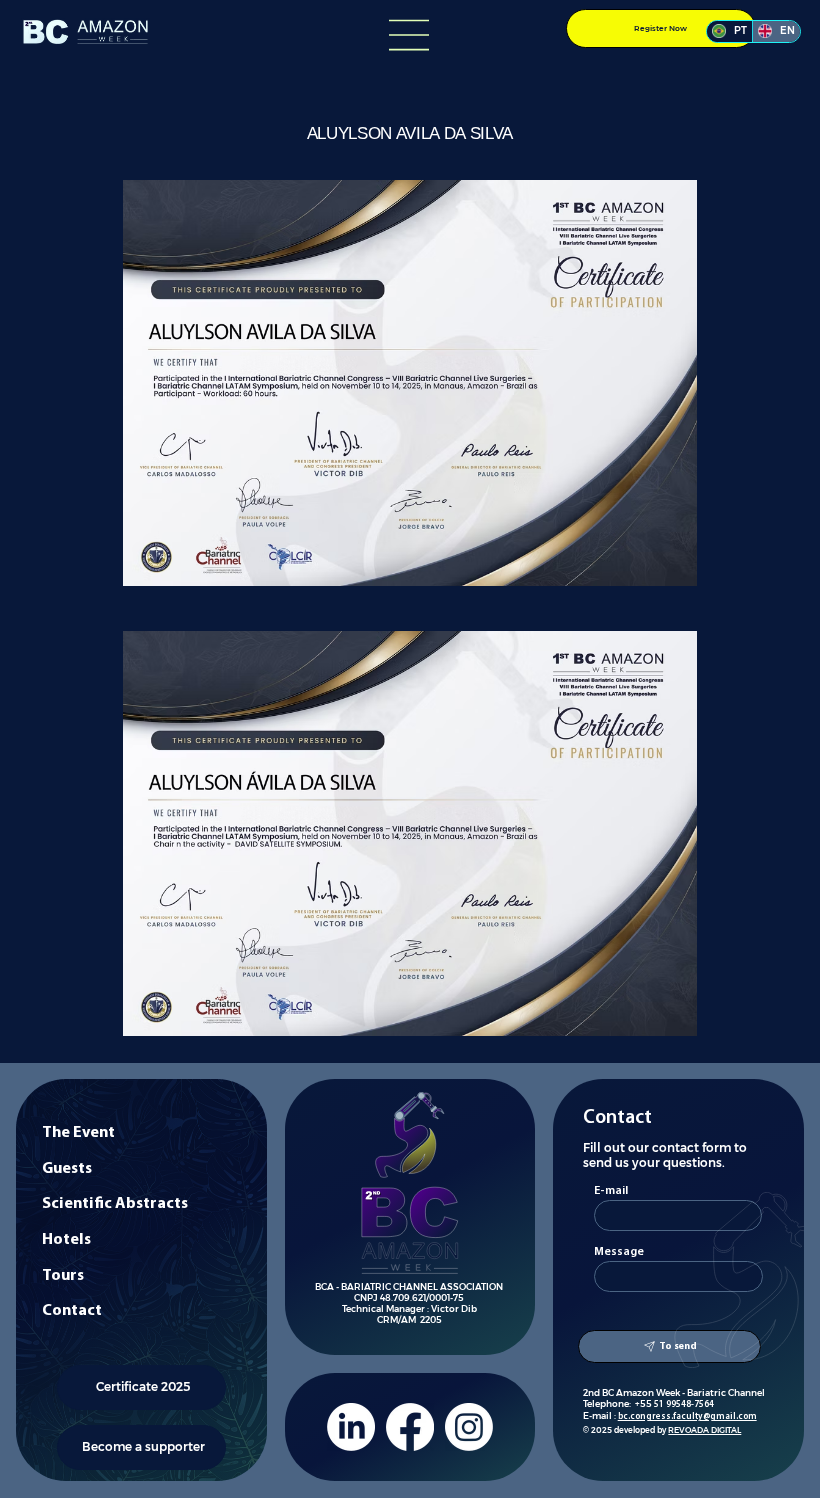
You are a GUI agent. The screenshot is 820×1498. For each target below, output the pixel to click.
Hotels (66, 1240)
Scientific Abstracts (115, 1204)
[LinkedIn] (351, 1427)
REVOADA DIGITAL (704, 1430)
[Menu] (410, 35)
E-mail (611, 1191)
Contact (72, 1311)
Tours (63, 1276)
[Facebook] (410, 1427)
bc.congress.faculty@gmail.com (687, 1416)
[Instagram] (469, 1427)
